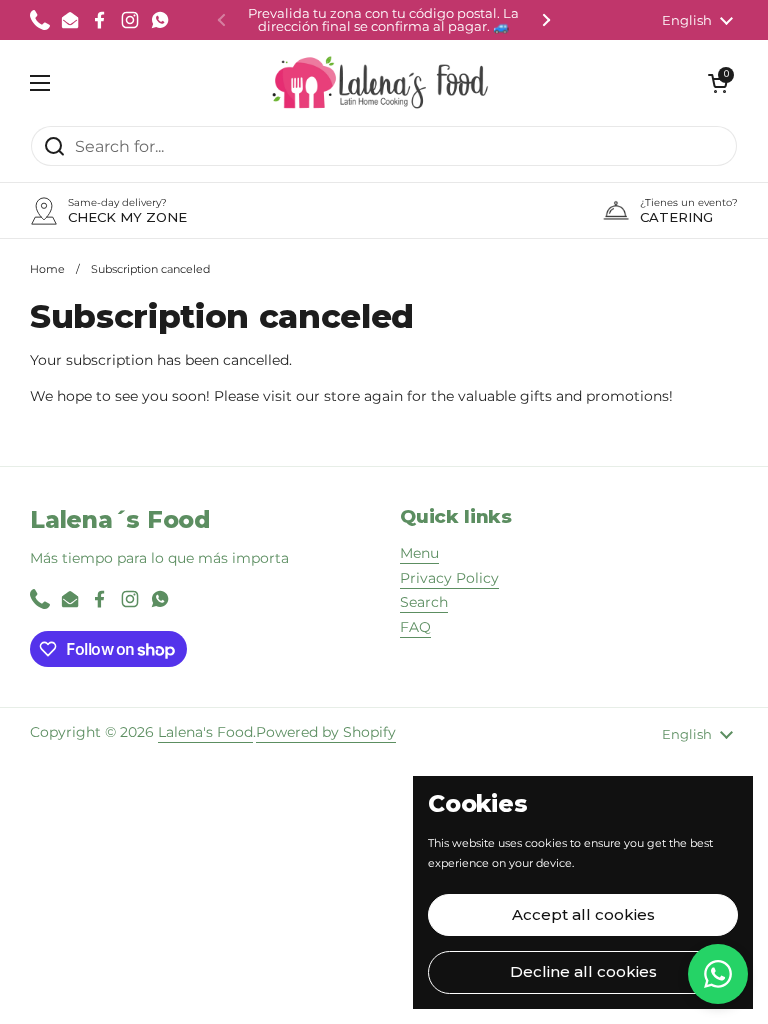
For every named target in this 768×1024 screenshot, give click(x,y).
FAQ (415, 627)
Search (424, 602)
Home (47, 269)
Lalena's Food (205, 732)
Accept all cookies (583, 914)
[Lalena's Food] (379, 82)
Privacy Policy (449, 578)
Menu (419, 553)
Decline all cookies (583, 971)
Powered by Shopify (326, 732)
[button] (718, 83)
